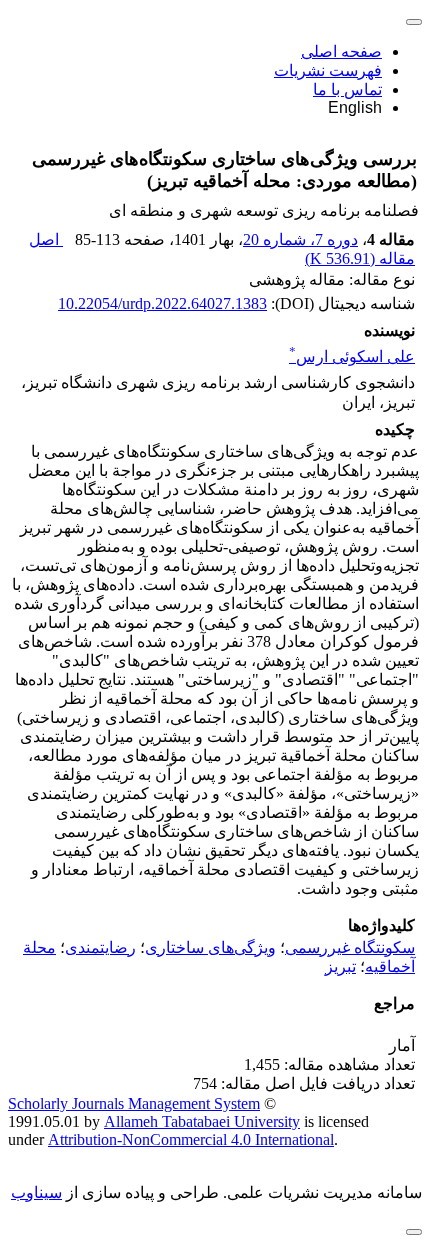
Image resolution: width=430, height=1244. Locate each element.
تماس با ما (347, 89)
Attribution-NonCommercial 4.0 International (191, 1139)
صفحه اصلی (341, 51)
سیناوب (36, 1192)
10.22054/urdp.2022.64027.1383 (162, 303)
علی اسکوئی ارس (352, 356)
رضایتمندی (100, 947)
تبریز (340, 966)
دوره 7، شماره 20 (300, 239)
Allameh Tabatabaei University (202, 1121)
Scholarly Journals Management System (134, 1103)
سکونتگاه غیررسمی (350, 947)
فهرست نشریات (328, 70)
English (355, 107)
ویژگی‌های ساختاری (210, 947)
